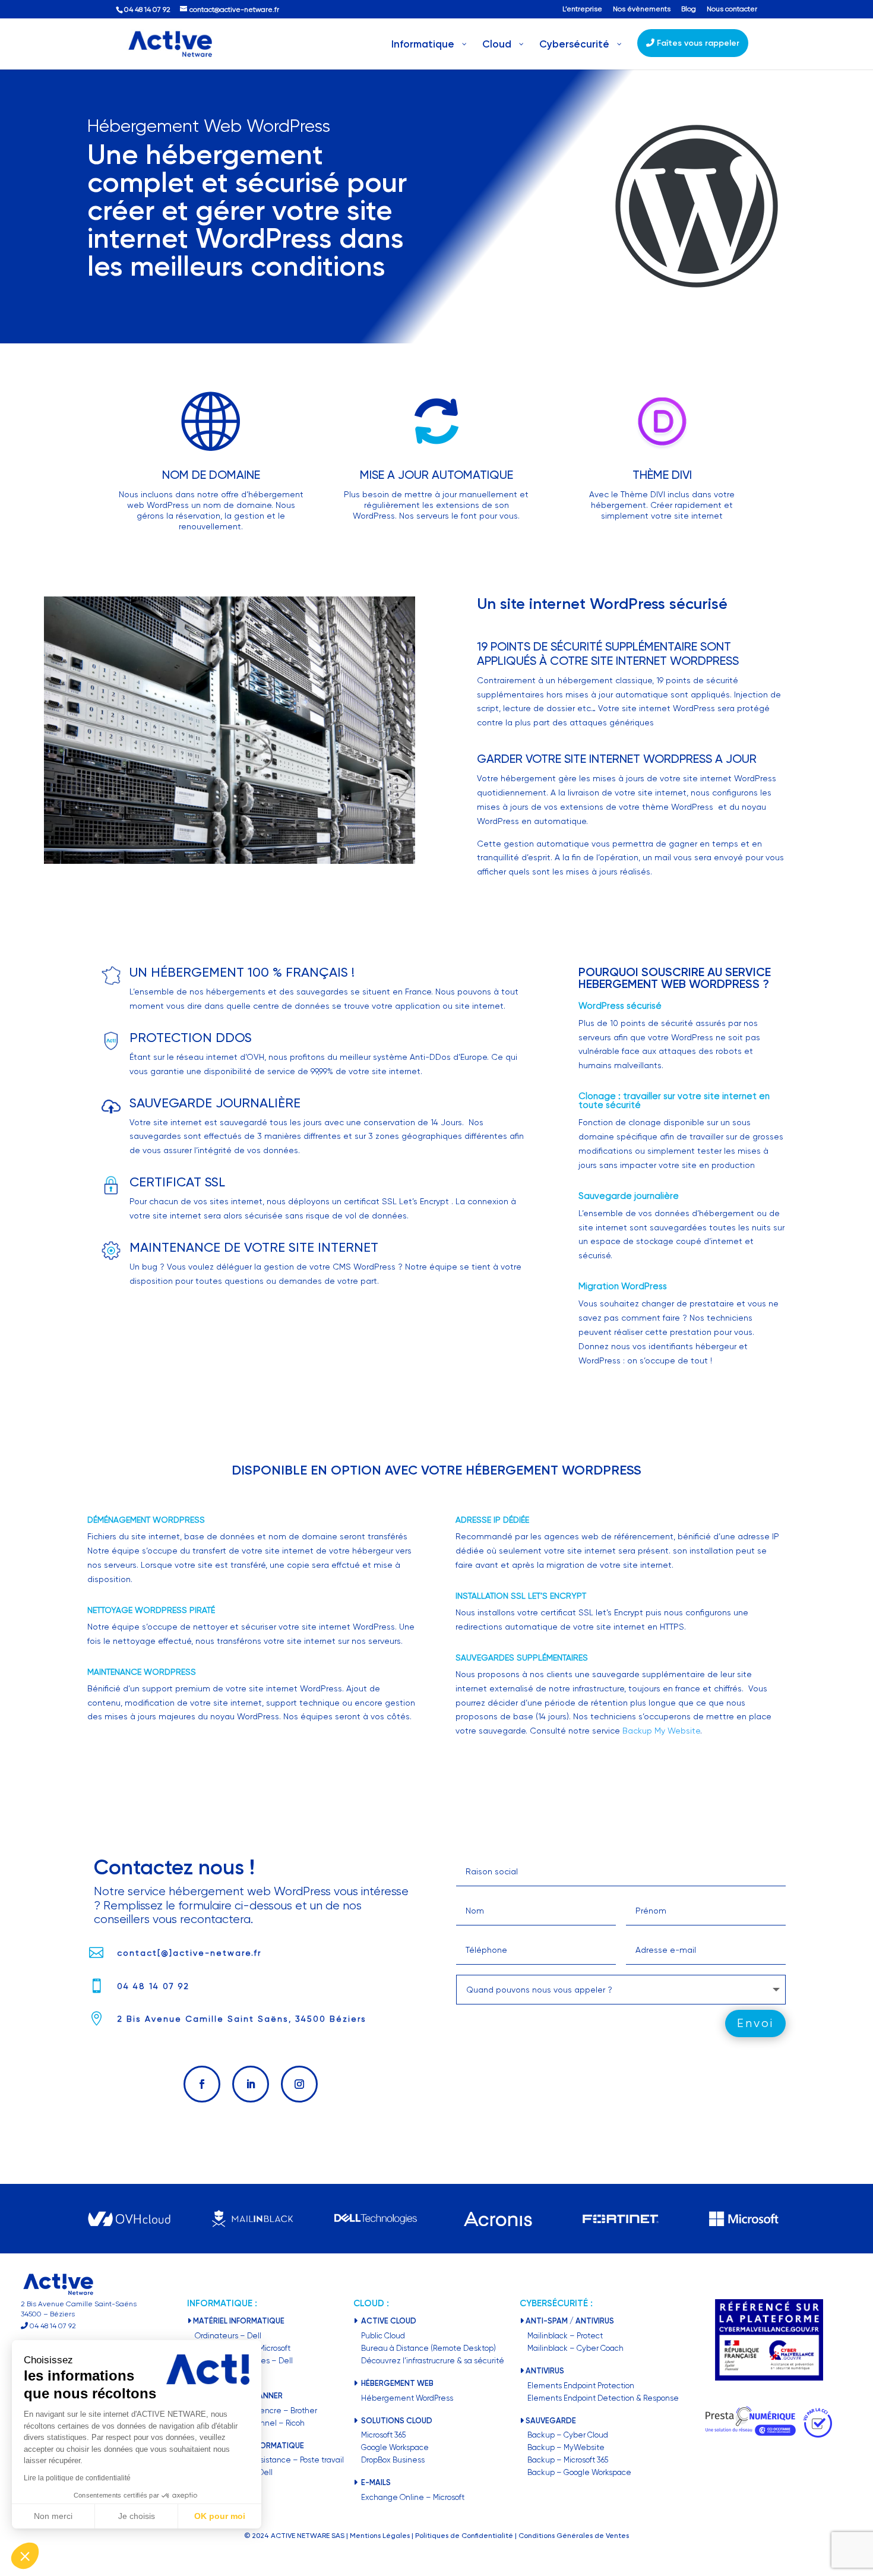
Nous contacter (732, 9)
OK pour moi (220, 2516)
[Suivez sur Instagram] (299, 2084)
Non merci (53, 2516)
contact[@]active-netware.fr (189, 1953)
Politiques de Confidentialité (464, 2536)
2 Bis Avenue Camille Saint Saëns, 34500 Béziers (242, 2019)
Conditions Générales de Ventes (574, 2536)
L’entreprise (582, 9)
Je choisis (137, 2516)
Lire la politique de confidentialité (77, 2478)
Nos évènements (642, 9)
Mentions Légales (380, 2536)
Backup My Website (661, 1731)
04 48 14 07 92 (153, 1986)
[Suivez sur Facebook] (202, 2084)
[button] (25, 2556)
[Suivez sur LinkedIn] (251, 2084)
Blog (689, 9)
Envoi (755, 2023)
